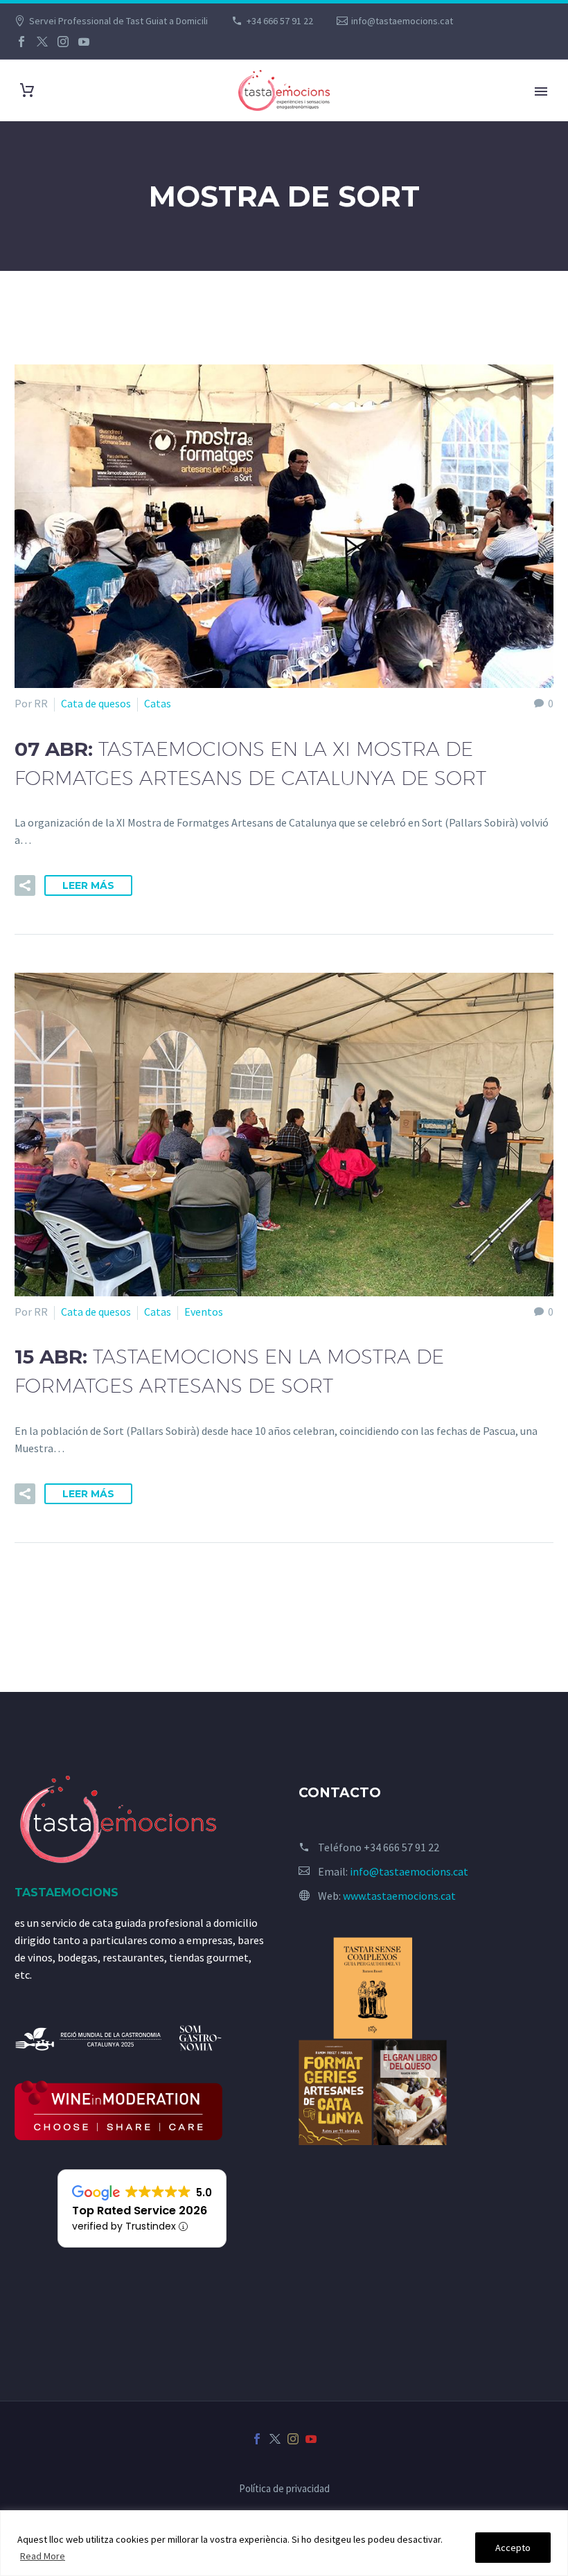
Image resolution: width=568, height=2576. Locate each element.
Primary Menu (541, 91)
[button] (25, 885)
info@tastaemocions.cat (402, 21)
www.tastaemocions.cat (399, 1896)
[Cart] (27, 90)
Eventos (204, 1312)
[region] (284, 2543)
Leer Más (88, 885)
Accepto (513, 2548)
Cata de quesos (96, 703)
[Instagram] (63, 42)
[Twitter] (42, 42)
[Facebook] (21, 42)
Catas (158, 703)
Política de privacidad (284, 2489)
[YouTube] (84, 42)
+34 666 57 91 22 (280, 21)
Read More (43, 2556)
